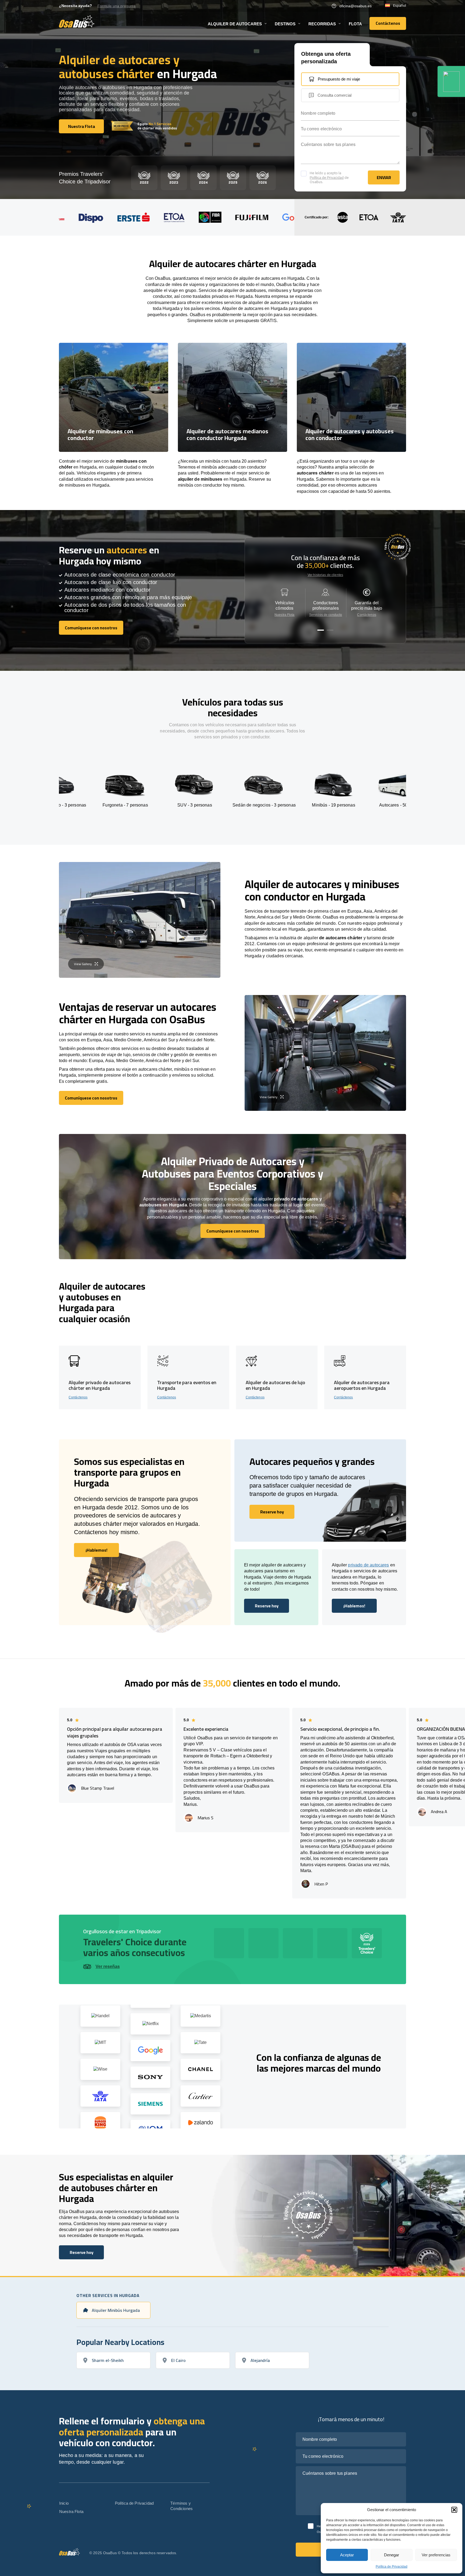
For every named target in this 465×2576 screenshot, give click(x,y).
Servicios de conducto (326, 615)
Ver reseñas (108, 1966)
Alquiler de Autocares (235, 24)
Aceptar (347, 2555)
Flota (355, 24)
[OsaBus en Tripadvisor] (451, 81)
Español (400, 6)
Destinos (285, 24)
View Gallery (83, 964)
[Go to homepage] (77, 21)
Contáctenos (367, 615)
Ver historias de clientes (325, 575)
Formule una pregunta (117, 6)
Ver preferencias (436, 2555)
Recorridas (322, 24)
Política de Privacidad (392, 2567)
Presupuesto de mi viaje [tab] (339, 79)
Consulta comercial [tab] (334, 95)
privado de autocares (368, 1565)
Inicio (64, 2503)
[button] (454, 2510)
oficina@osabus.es (355, 6)
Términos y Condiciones (182, 2506)
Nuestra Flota (285, 615)
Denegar (392, 2555)
